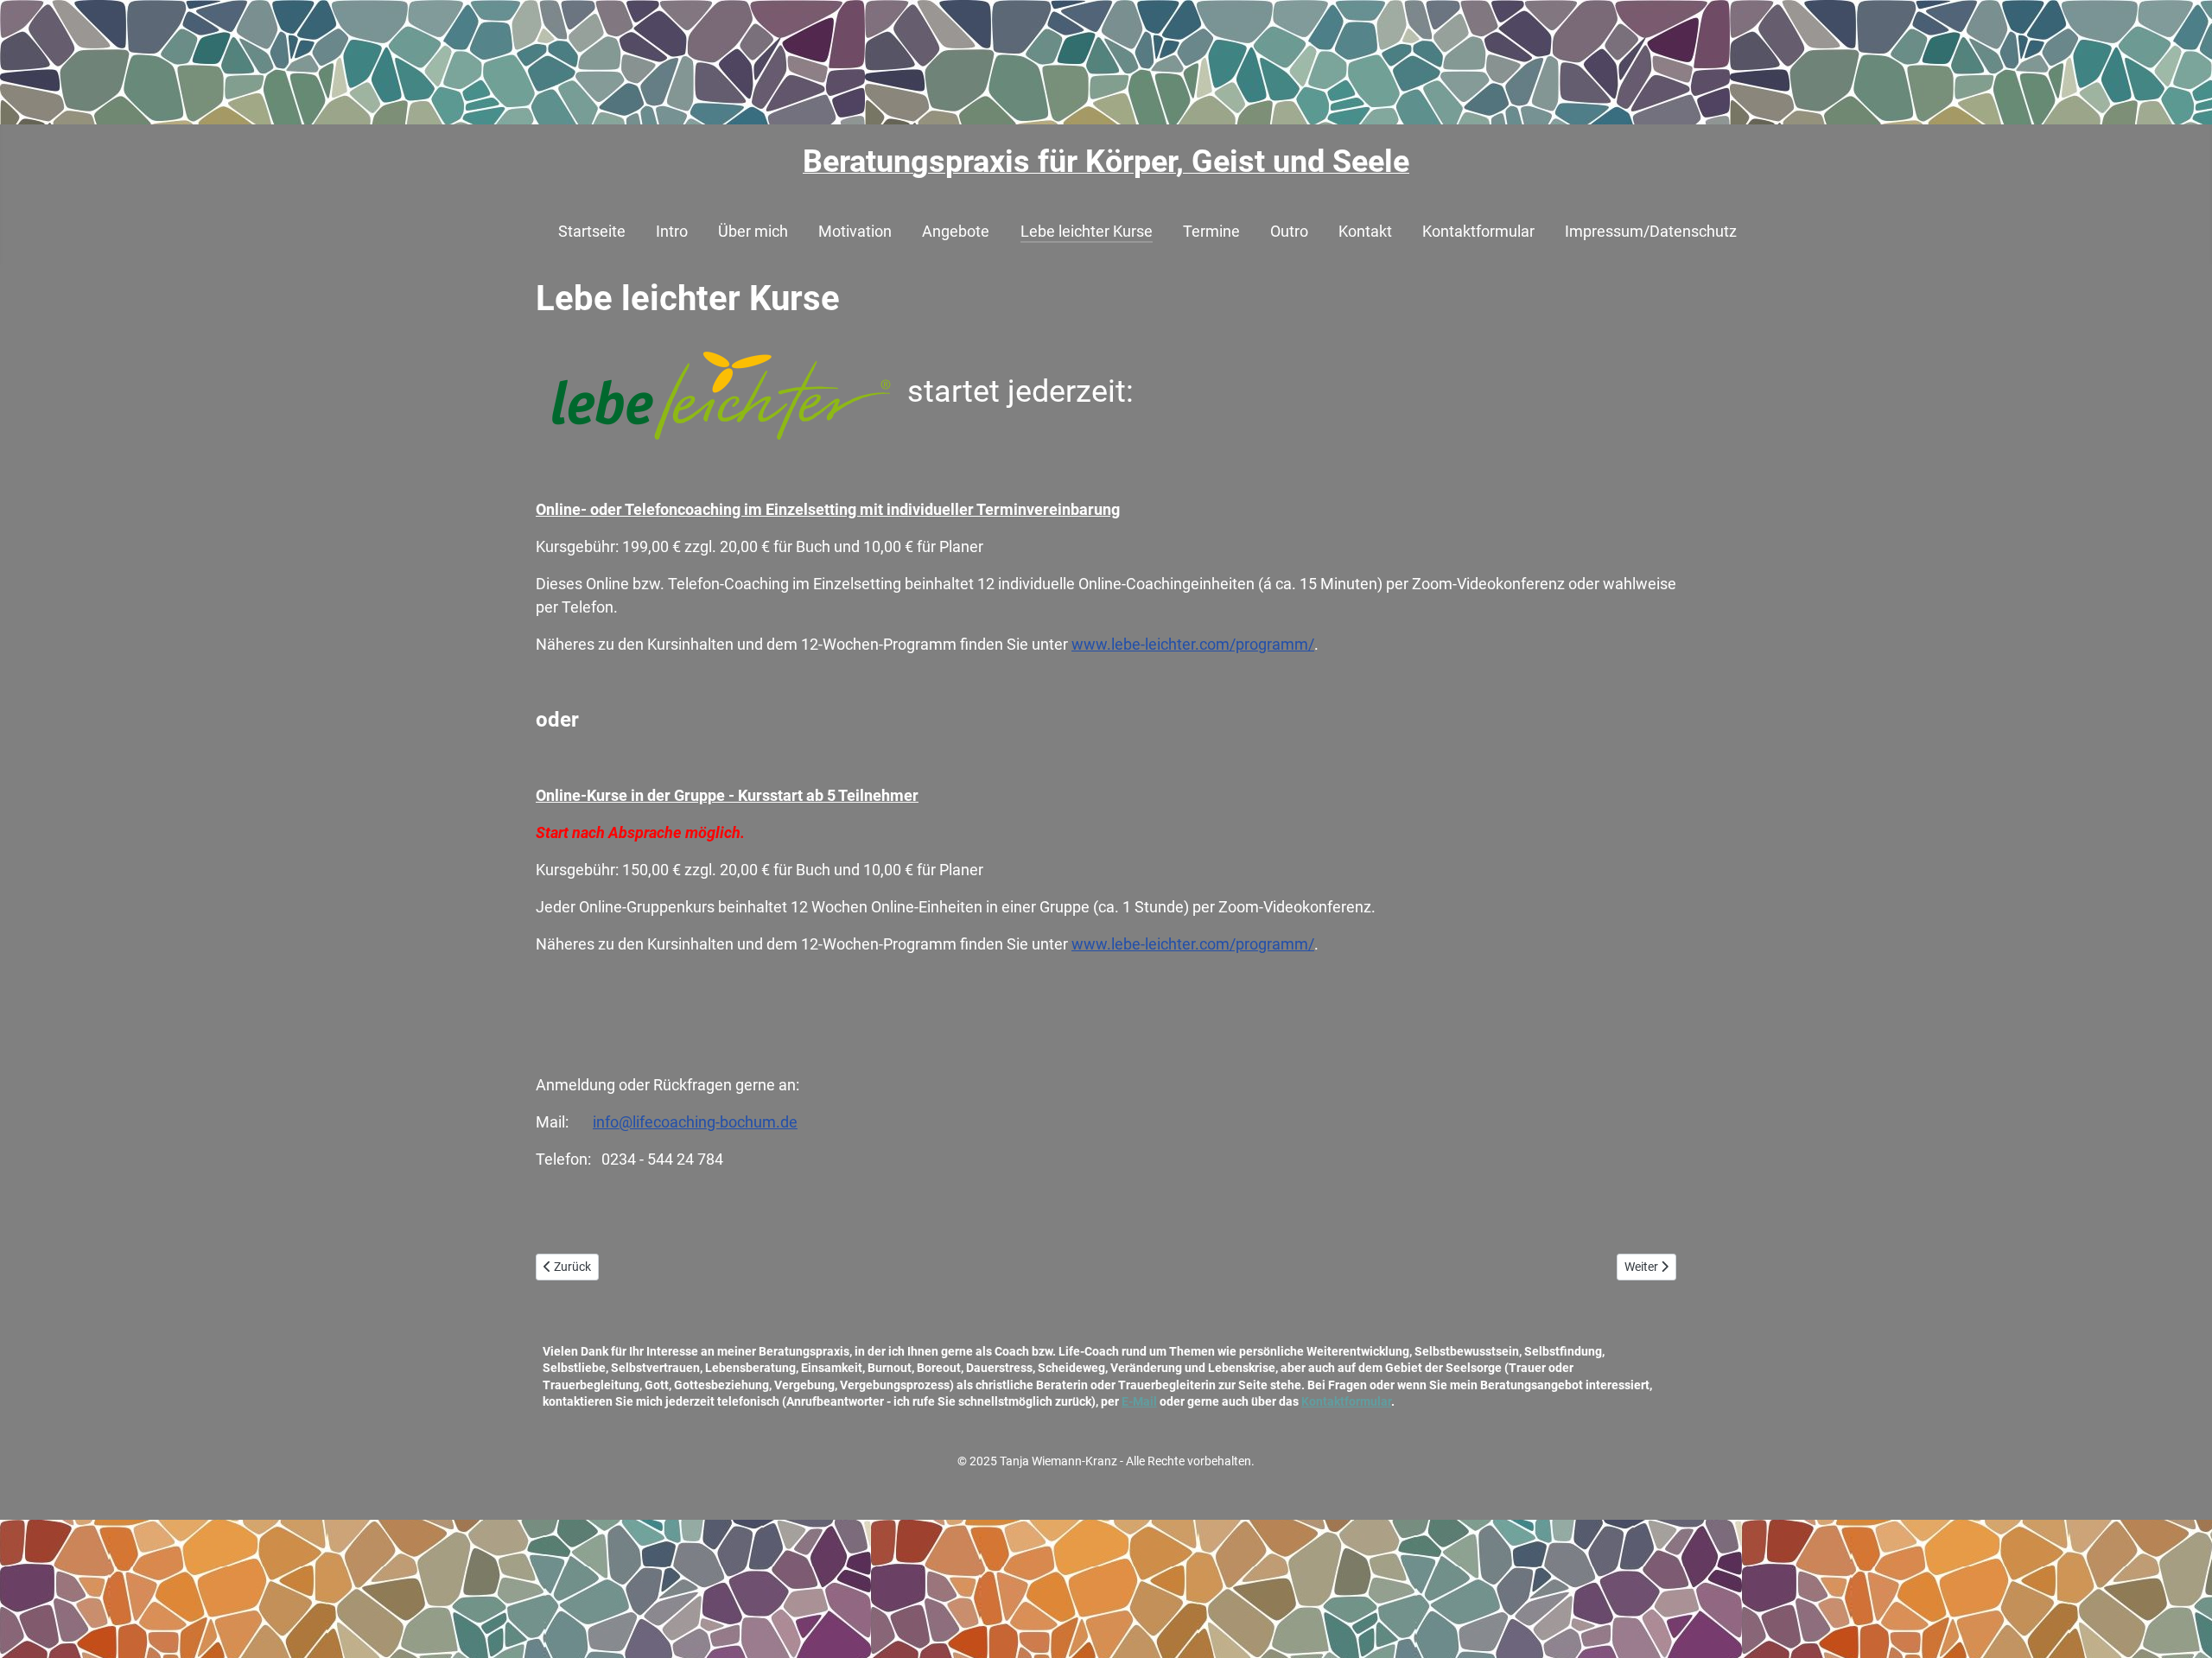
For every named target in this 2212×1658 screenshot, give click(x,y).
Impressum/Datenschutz (1651, 232)
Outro (1289, 232)
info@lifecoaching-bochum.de (695, 1122)
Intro (672, 232)
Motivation (855, 232)
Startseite (592, 232)
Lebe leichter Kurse (1087, 232)
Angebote (956, 232)
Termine (1211, 232)
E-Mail (1139, 1401)
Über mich (753, 232)
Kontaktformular (1478, 232)
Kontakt (1365, 232)
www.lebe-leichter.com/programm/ (1193, 644)
